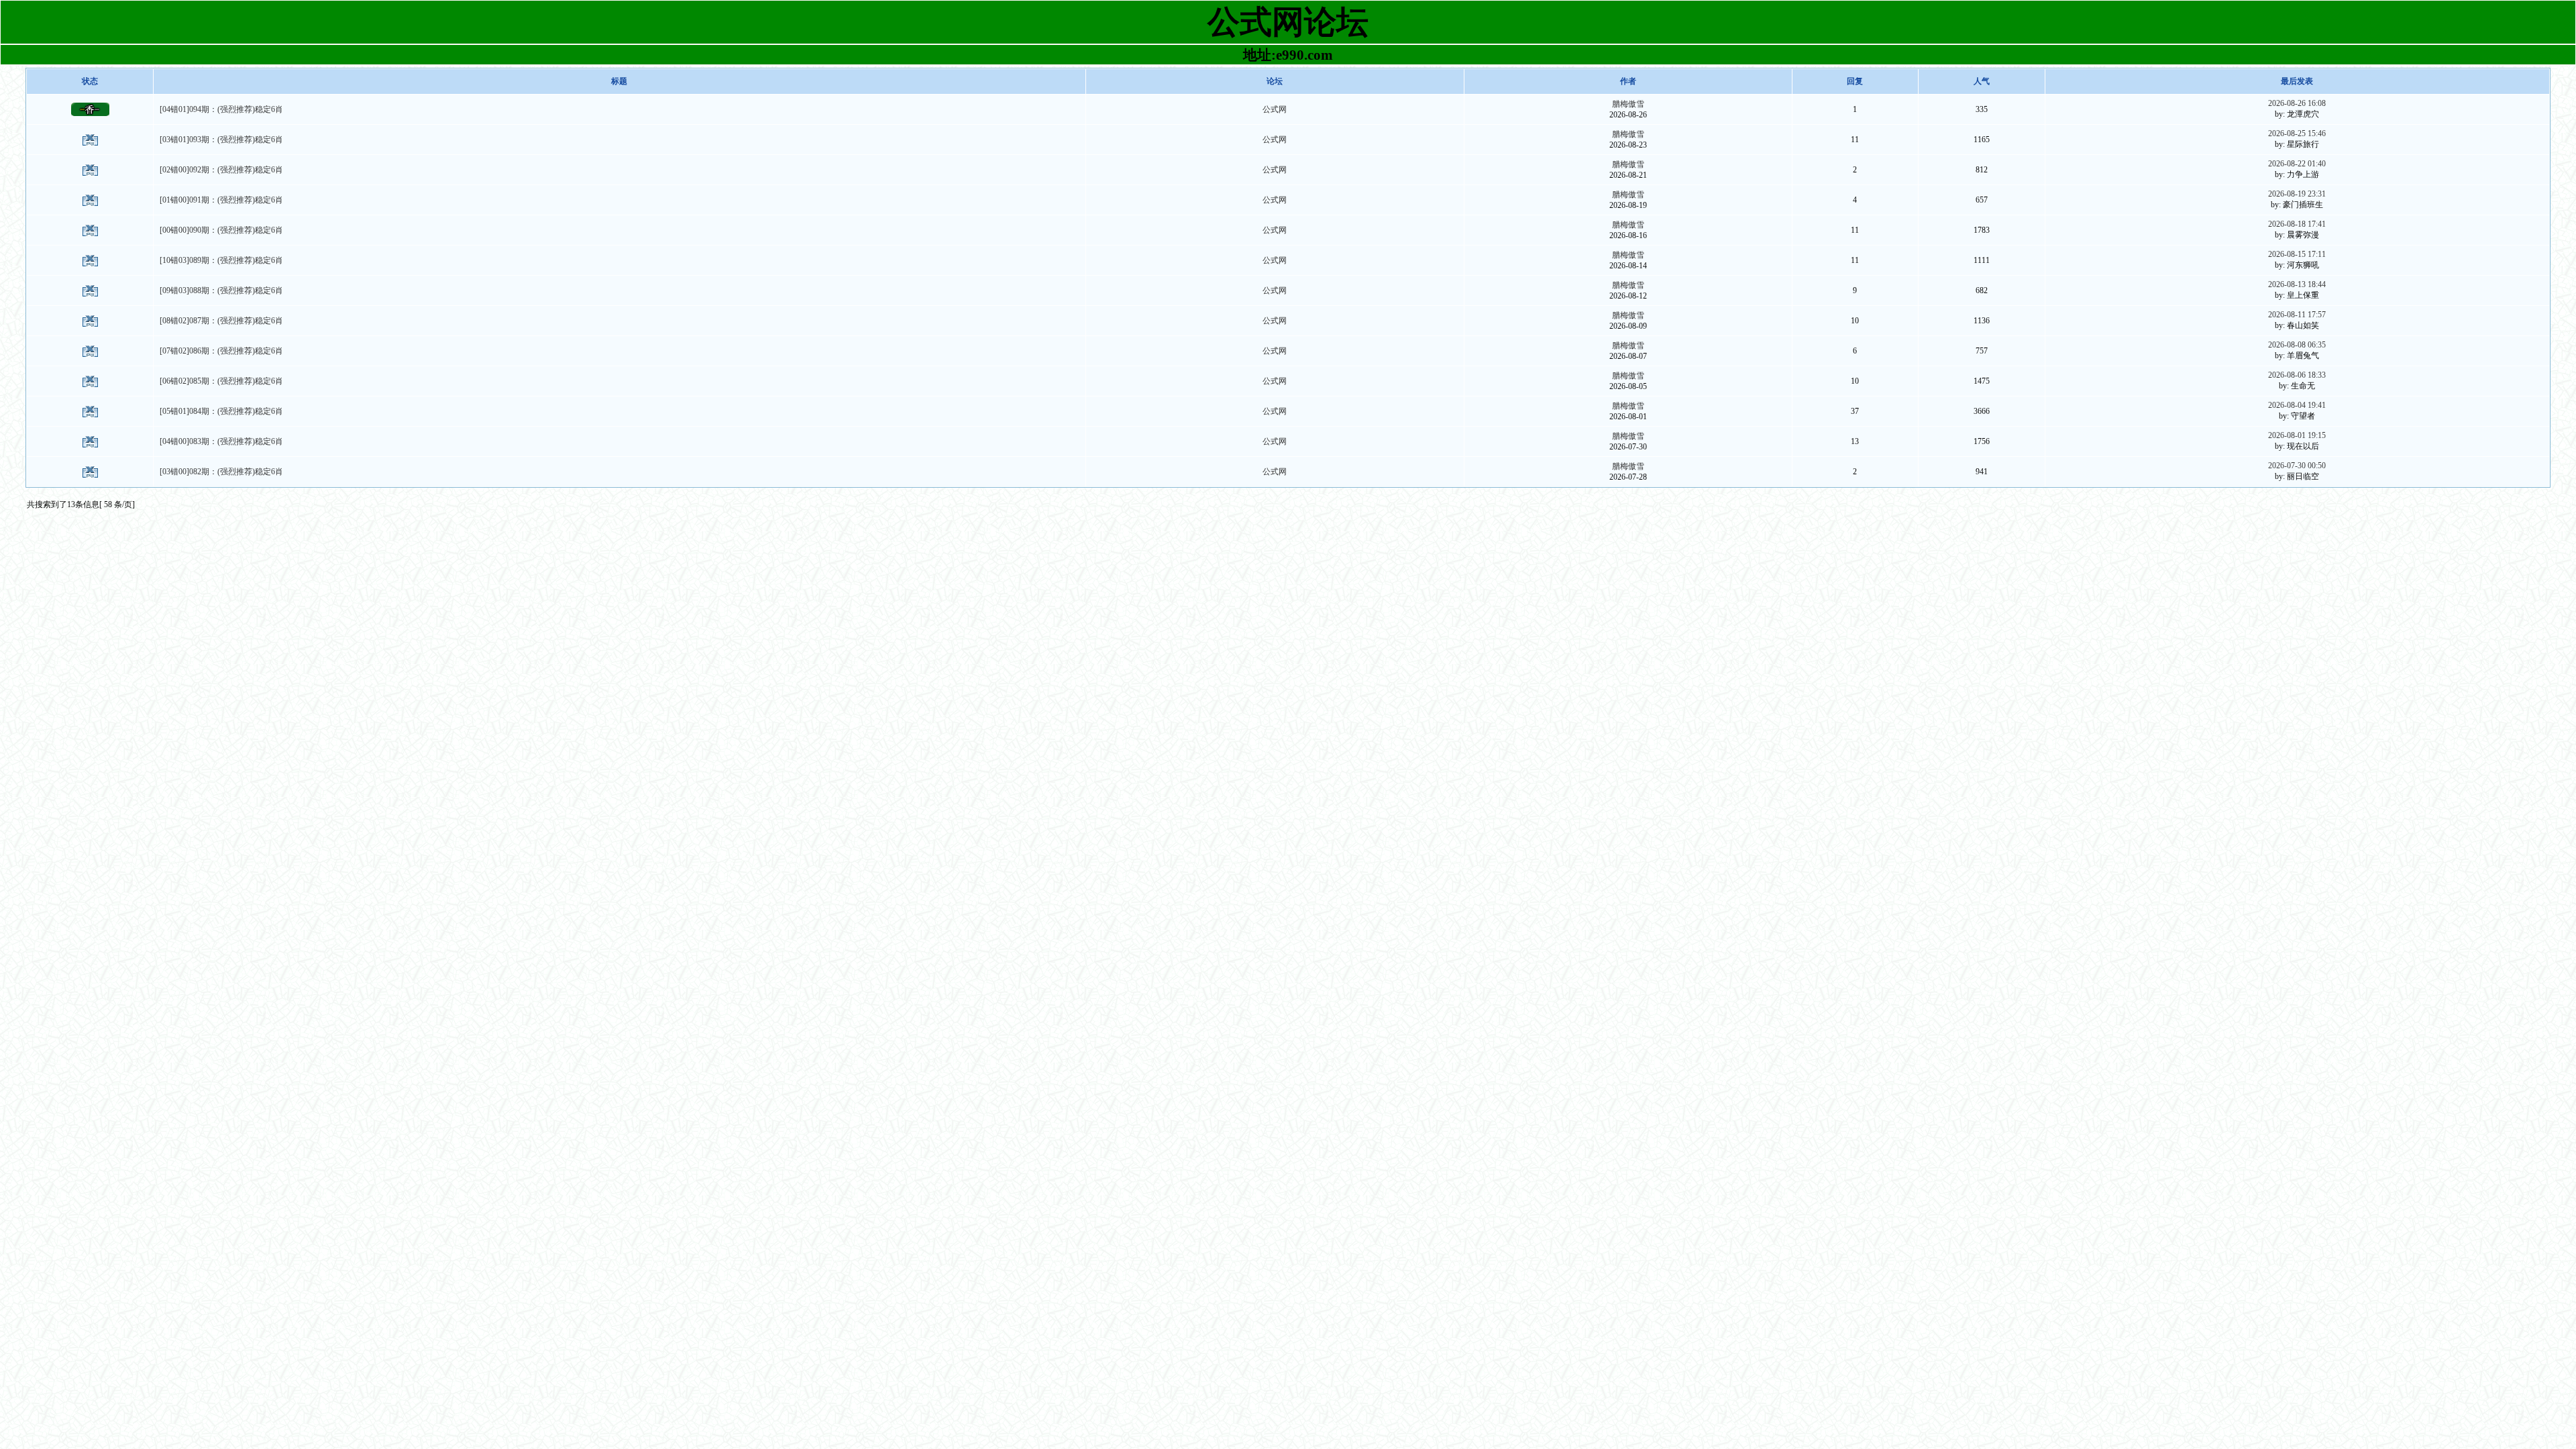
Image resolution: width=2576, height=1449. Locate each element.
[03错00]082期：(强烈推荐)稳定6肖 (221, 472)
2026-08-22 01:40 (2297, 164)
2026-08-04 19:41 (2297, 405)
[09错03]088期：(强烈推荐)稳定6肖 (221, 290)
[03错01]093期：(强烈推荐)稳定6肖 (221, 140)
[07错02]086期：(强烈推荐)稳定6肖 (221, 351)
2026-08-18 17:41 (2297, 224)
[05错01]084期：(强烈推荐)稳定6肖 (221, 411)
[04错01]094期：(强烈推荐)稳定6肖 (221, 109)
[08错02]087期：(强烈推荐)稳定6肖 (221, 321)
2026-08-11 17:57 (2297, 315)
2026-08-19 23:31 (2297, 194)
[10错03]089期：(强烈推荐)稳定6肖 (221, 260)
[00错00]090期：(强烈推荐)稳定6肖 (221, 230)
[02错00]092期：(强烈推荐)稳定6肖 (221, 170)
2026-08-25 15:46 (2297, 133)
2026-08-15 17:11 (2297, 254)
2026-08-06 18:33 (2297, 375)
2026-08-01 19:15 (2297, 435)
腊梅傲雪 (1628, 104)
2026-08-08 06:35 (2297, 345)
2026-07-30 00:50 (2297, 466)
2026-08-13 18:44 (2297, 284)
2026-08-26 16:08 (2297, 103)
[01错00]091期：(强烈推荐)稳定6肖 (221, 200)
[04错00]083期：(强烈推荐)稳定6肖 (221, 441)
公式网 (1275, 109)
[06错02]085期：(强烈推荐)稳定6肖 (221, 381)
